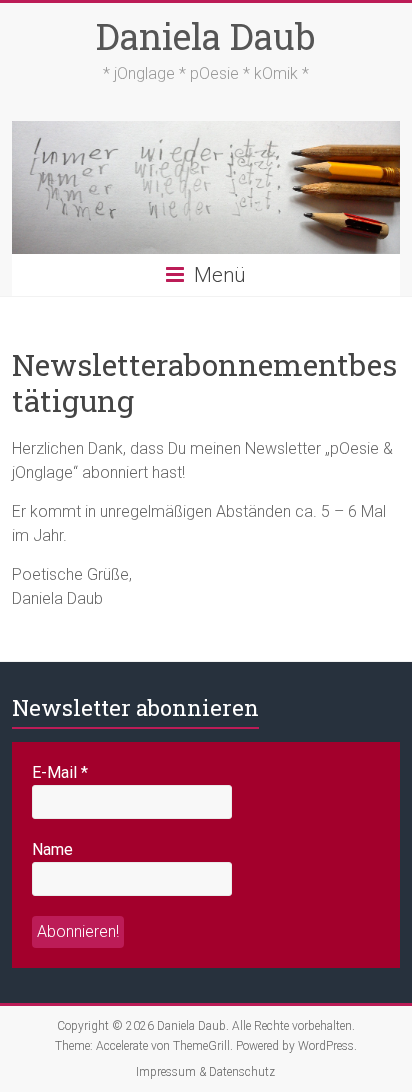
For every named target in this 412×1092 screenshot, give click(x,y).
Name (52, 849)
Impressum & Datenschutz (205, 1072)
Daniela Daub (205, 36)
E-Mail (60, 772)
